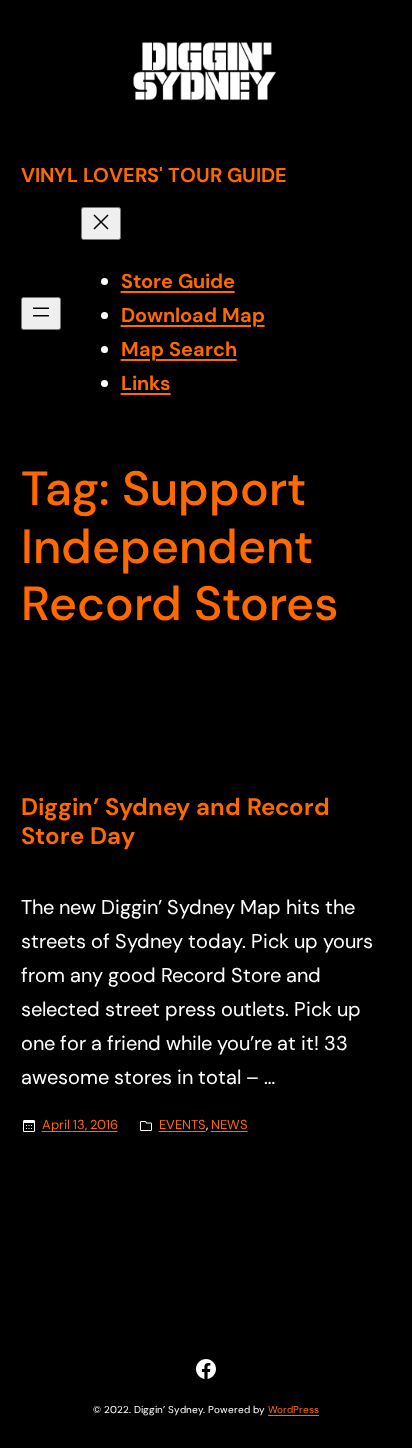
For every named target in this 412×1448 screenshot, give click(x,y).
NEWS (229, 1124)
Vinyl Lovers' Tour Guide (154, 175)
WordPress (293, 1409)
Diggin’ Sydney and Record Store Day (175, 822)
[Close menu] (101, 223)
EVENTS (182, 1124)
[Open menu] (41, 313)
